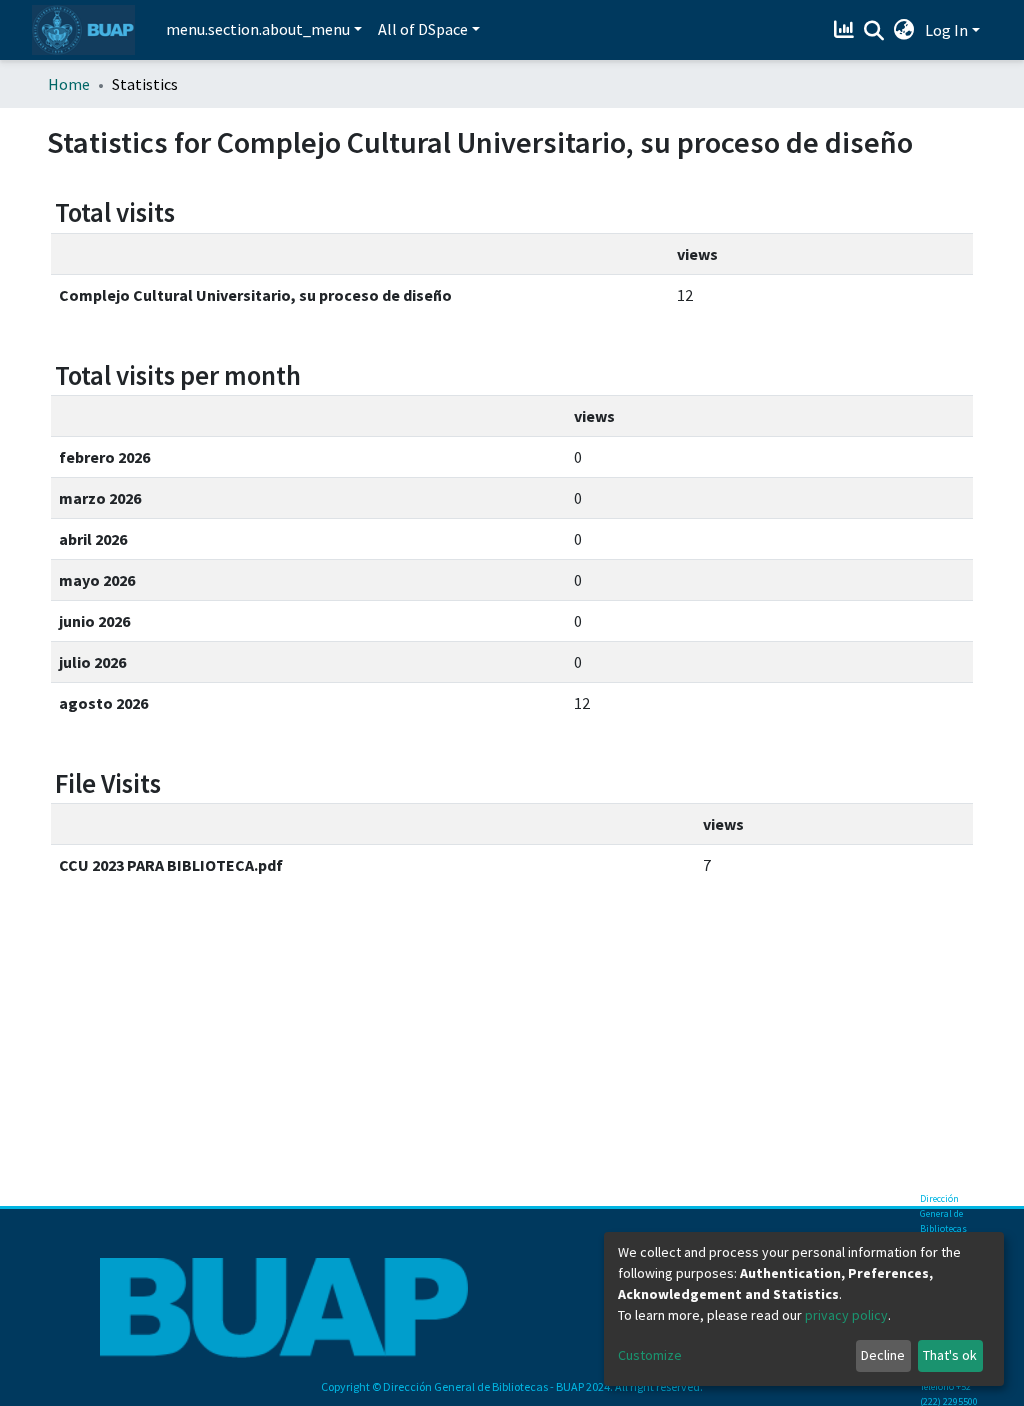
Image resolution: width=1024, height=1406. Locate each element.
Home (69, 84)
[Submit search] (874, 31)
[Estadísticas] (846, 30)
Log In (946, 30)
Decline (883, 1355)
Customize (650, 1355)
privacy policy (846, 1315)
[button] (904, 30)
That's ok (950, 1355)
